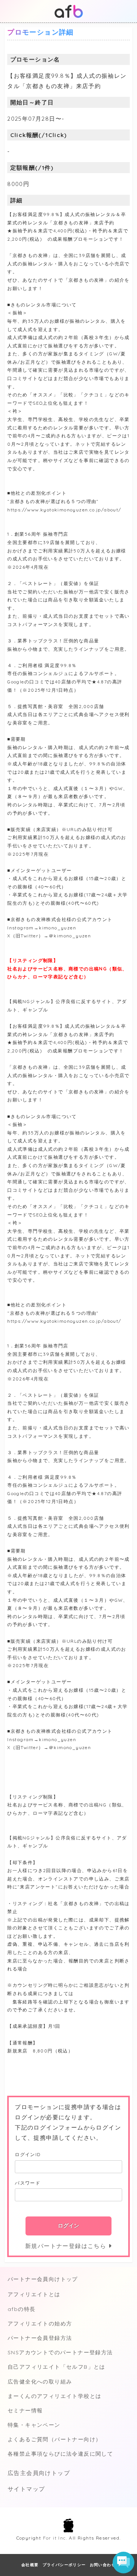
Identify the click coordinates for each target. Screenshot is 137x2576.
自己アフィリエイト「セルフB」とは (57, 2367)
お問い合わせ (103, 2565)
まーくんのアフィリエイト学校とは (54, 2396)
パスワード (28, 2183)
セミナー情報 (25, 2410)
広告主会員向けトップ (39, 2473)
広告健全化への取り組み (40, 2382)
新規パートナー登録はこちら (67, 2246)
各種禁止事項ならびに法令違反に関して (60, 2454)
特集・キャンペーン (34, 2425)
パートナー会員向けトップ (43, 2279)
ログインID (28, 2154)
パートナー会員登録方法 (40, 2338)
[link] (125, 2510)
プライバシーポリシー (64, 2565)
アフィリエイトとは (34, 2294)
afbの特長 (22, 2309)
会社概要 (30, 2565)
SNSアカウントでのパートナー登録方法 (60, 2352)
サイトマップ (26, 2489)
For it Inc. (55, 2538)
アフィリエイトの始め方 (40, 2324)
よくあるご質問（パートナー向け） (54, 2439)
